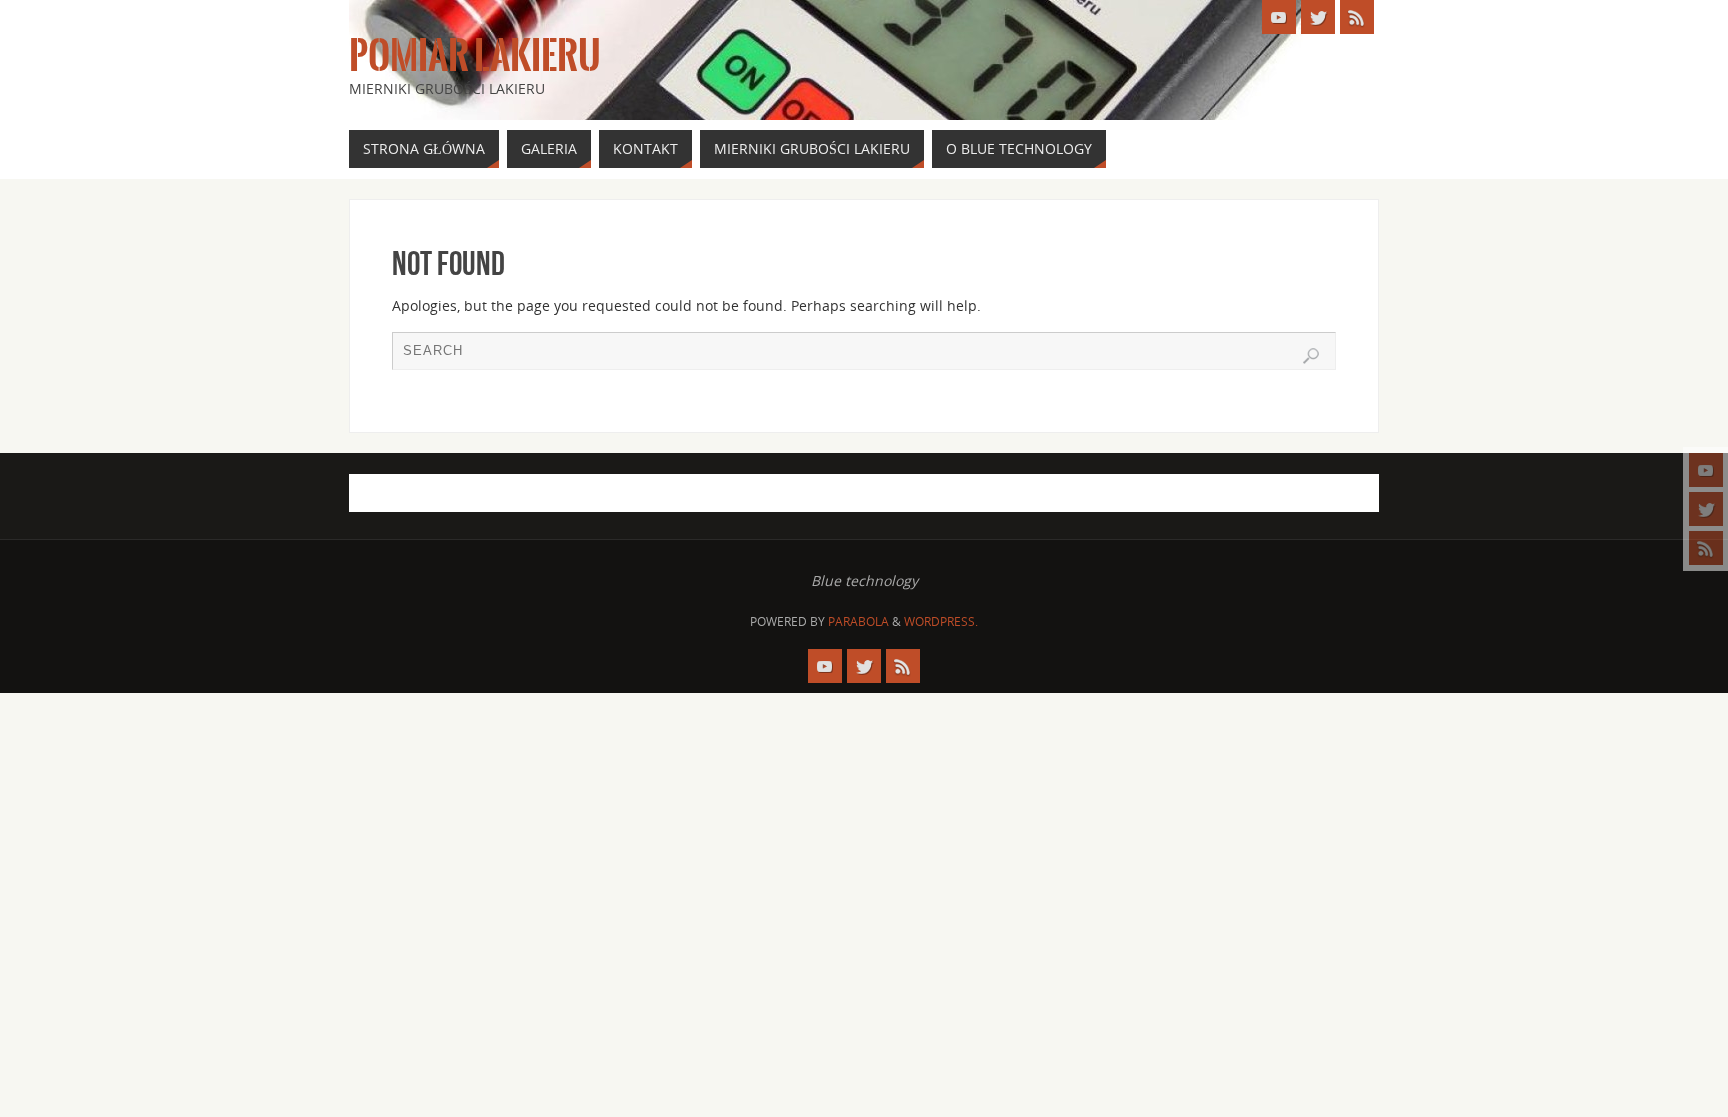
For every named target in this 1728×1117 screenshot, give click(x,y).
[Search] (1311, 356)
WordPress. (941, 621)
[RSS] (1706, 548)
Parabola (858, 621)
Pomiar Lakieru (475, 56)
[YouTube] (1706, 470)
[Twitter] (1706, 509)
